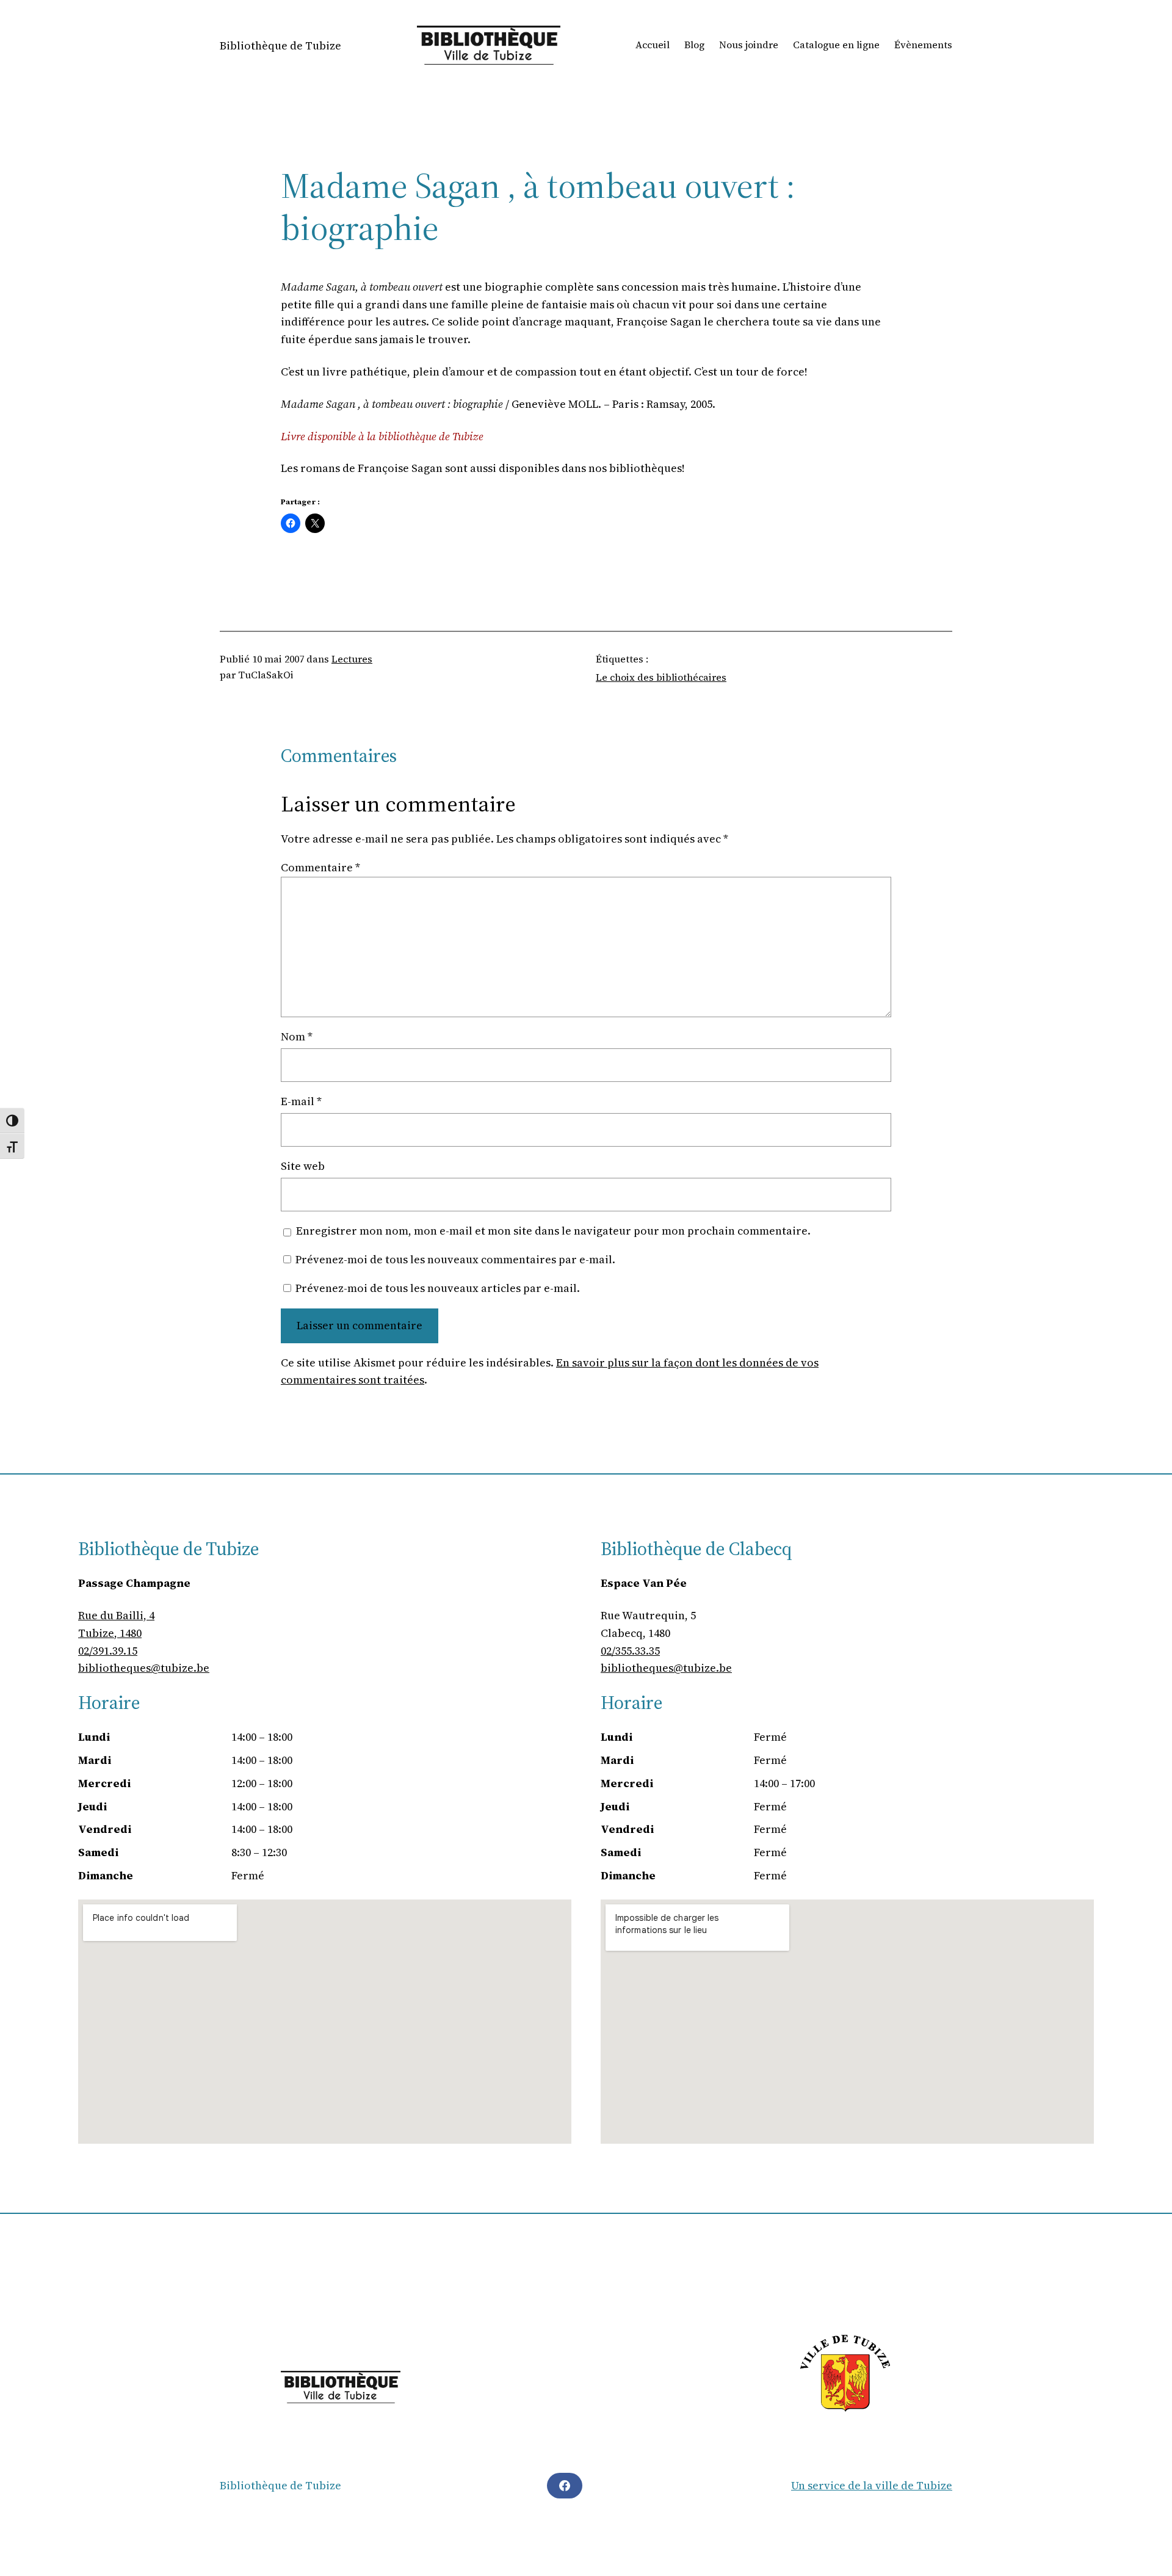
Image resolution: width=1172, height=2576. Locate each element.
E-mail (301, 1101)
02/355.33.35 (630, 1651)
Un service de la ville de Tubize (872, 2485)
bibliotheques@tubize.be (144, 1668)
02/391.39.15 (108, 1651)
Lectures (352, 659)
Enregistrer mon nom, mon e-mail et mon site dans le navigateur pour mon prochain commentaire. (553, 1231)
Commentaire (320, 867)
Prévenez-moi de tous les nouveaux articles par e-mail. (438, 1288)
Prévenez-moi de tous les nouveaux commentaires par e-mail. (455, 1259)
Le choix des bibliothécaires (661, 677)
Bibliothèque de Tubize (280, 45)
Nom (297, 1036)
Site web (303, 1166)
